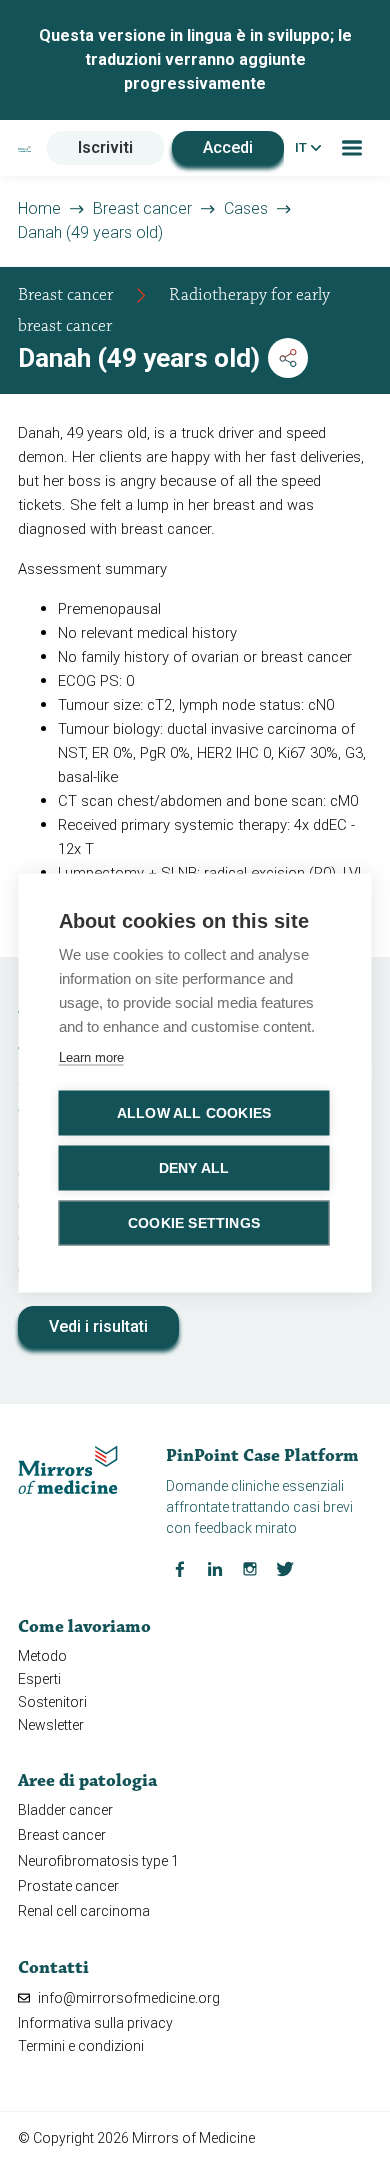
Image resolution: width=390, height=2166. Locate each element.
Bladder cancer (65, 1810)
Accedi (228, 147)
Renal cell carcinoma (84, 1911)
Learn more (91, 1057)
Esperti (39, 1679)
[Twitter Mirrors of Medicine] (285, 1568)
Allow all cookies (194, 1113)
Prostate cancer (68, 1886)
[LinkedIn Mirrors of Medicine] (215, 1568)
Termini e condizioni (81, 2046)
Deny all (194, 1168)
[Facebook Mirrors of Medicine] (180, 1568)
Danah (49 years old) (90, 232)
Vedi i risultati (98, 1326)
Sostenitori (52, 1702)
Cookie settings (194, 1223)
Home (39, 208)
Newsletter (51, 1725)
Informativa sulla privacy (95, 2023)
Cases (246, 208)
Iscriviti (105, 147)
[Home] (24, 148)
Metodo (42, 1656)
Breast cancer (142, 208)
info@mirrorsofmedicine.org (127, 1998)
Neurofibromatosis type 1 (98, 1861)
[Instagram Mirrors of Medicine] (250, 1568)
